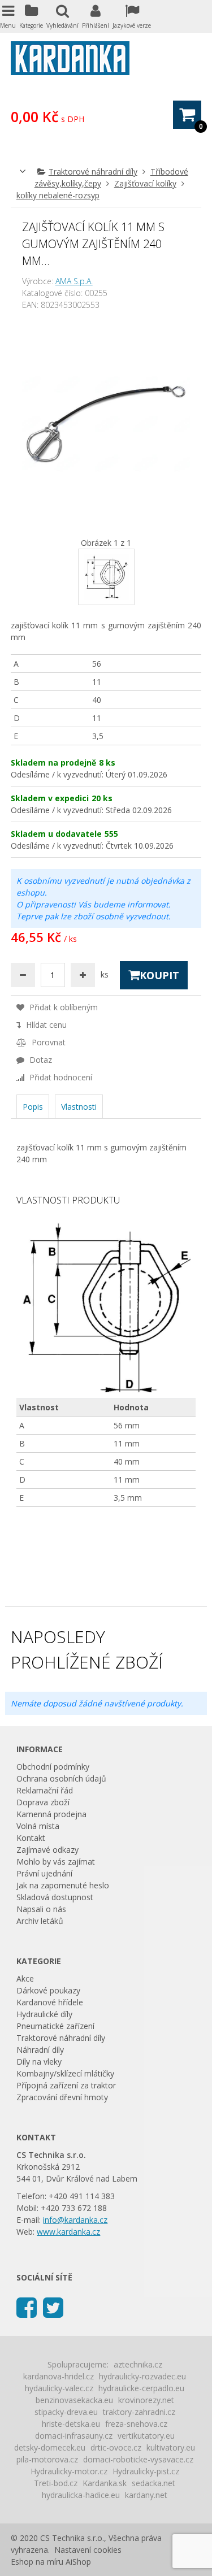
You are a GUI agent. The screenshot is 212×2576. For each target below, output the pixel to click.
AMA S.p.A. (74, 281)
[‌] (27, 2307)
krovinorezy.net (146, 2400)
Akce (25, 1978)
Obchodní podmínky (53, 1767)
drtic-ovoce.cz (116, 2447)
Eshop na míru (37, 2562)
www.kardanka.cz (68, 2232)
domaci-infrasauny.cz (74, 2436)
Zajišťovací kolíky (145, 183)
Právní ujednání (44, 1873)
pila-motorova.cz (47, 2459)
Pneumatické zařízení (55, 2026)
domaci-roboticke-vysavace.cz (138, 2459)
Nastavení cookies (88, 2550)
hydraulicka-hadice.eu (81, 2495)
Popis (33, 1107)
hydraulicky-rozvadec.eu (142, 2376)
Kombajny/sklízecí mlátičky (65, 2073)
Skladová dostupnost (55, 1897)
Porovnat (47, 1042)
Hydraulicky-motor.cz (69, 2471)
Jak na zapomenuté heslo (63, 1885)
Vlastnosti (79, 1107)
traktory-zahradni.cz (139, 2412)
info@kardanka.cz (75, 2220)
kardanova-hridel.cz (59, 2376)
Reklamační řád (45, 1790)
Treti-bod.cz (56, 2483)
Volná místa (38, 1826)
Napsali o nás (41, 1909)
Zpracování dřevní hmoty (62, 2097)
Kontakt (31, 1838)
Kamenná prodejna (51, 1814)
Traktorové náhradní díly (93, 171)
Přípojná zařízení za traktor (66, 2085)
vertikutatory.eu (146, 2436)
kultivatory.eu (171, 2447)
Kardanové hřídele (50, 2002)
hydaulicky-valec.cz (59, 2388)
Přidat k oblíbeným (62, 1007)
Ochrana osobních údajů (61, 1778)
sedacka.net (153, 2483)
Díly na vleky (39, 2062)
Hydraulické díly (44, 2014)
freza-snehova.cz (136, 2424)
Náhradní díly (40, 2050)
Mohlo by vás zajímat (56, 1862)
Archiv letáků (40, 1921)
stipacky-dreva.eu (66, 2412)
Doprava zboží (43, 1802)
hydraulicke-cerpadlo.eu (141, 2388)
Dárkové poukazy (48, 1990)
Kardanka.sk (105, 2483)
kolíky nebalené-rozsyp (58, 195)
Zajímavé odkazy (47, 1850)
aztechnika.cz (138, 2364)
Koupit (159, 975)
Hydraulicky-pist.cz (146, 2471)
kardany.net (146, 2495)
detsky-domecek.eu (50, 2447)
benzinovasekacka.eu (74, 2400)
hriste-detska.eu (71, 2424)
